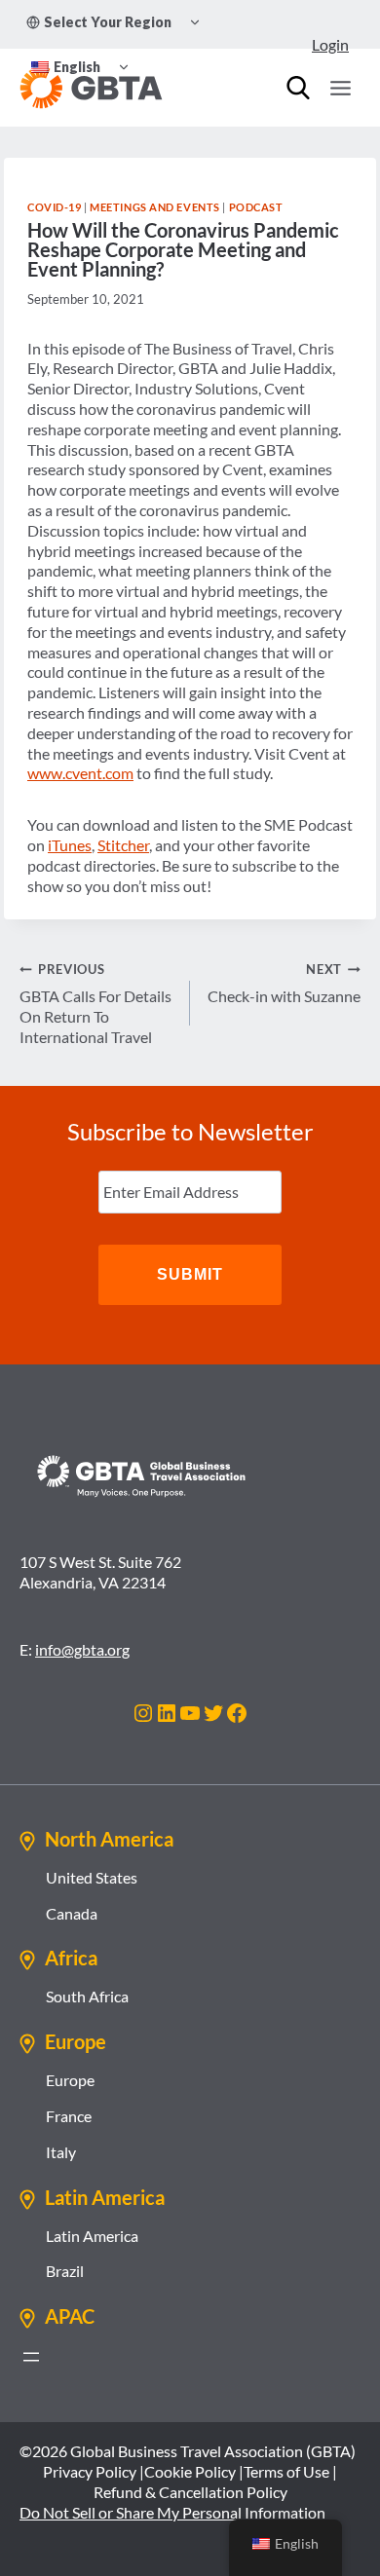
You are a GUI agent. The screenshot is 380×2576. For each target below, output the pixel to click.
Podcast (256, 207)
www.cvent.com (80, 773)
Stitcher (123, 845)
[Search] (298, 88)
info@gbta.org (82, 1649)
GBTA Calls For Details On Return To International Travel (95, 1003)
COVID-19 (54, 207)
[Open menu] (340, 88)
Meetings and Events (155, 207)
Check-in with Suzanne (284, 983)
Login (330, 44)
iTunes (70, 845)
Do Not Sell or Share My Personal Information (172, 2512)
